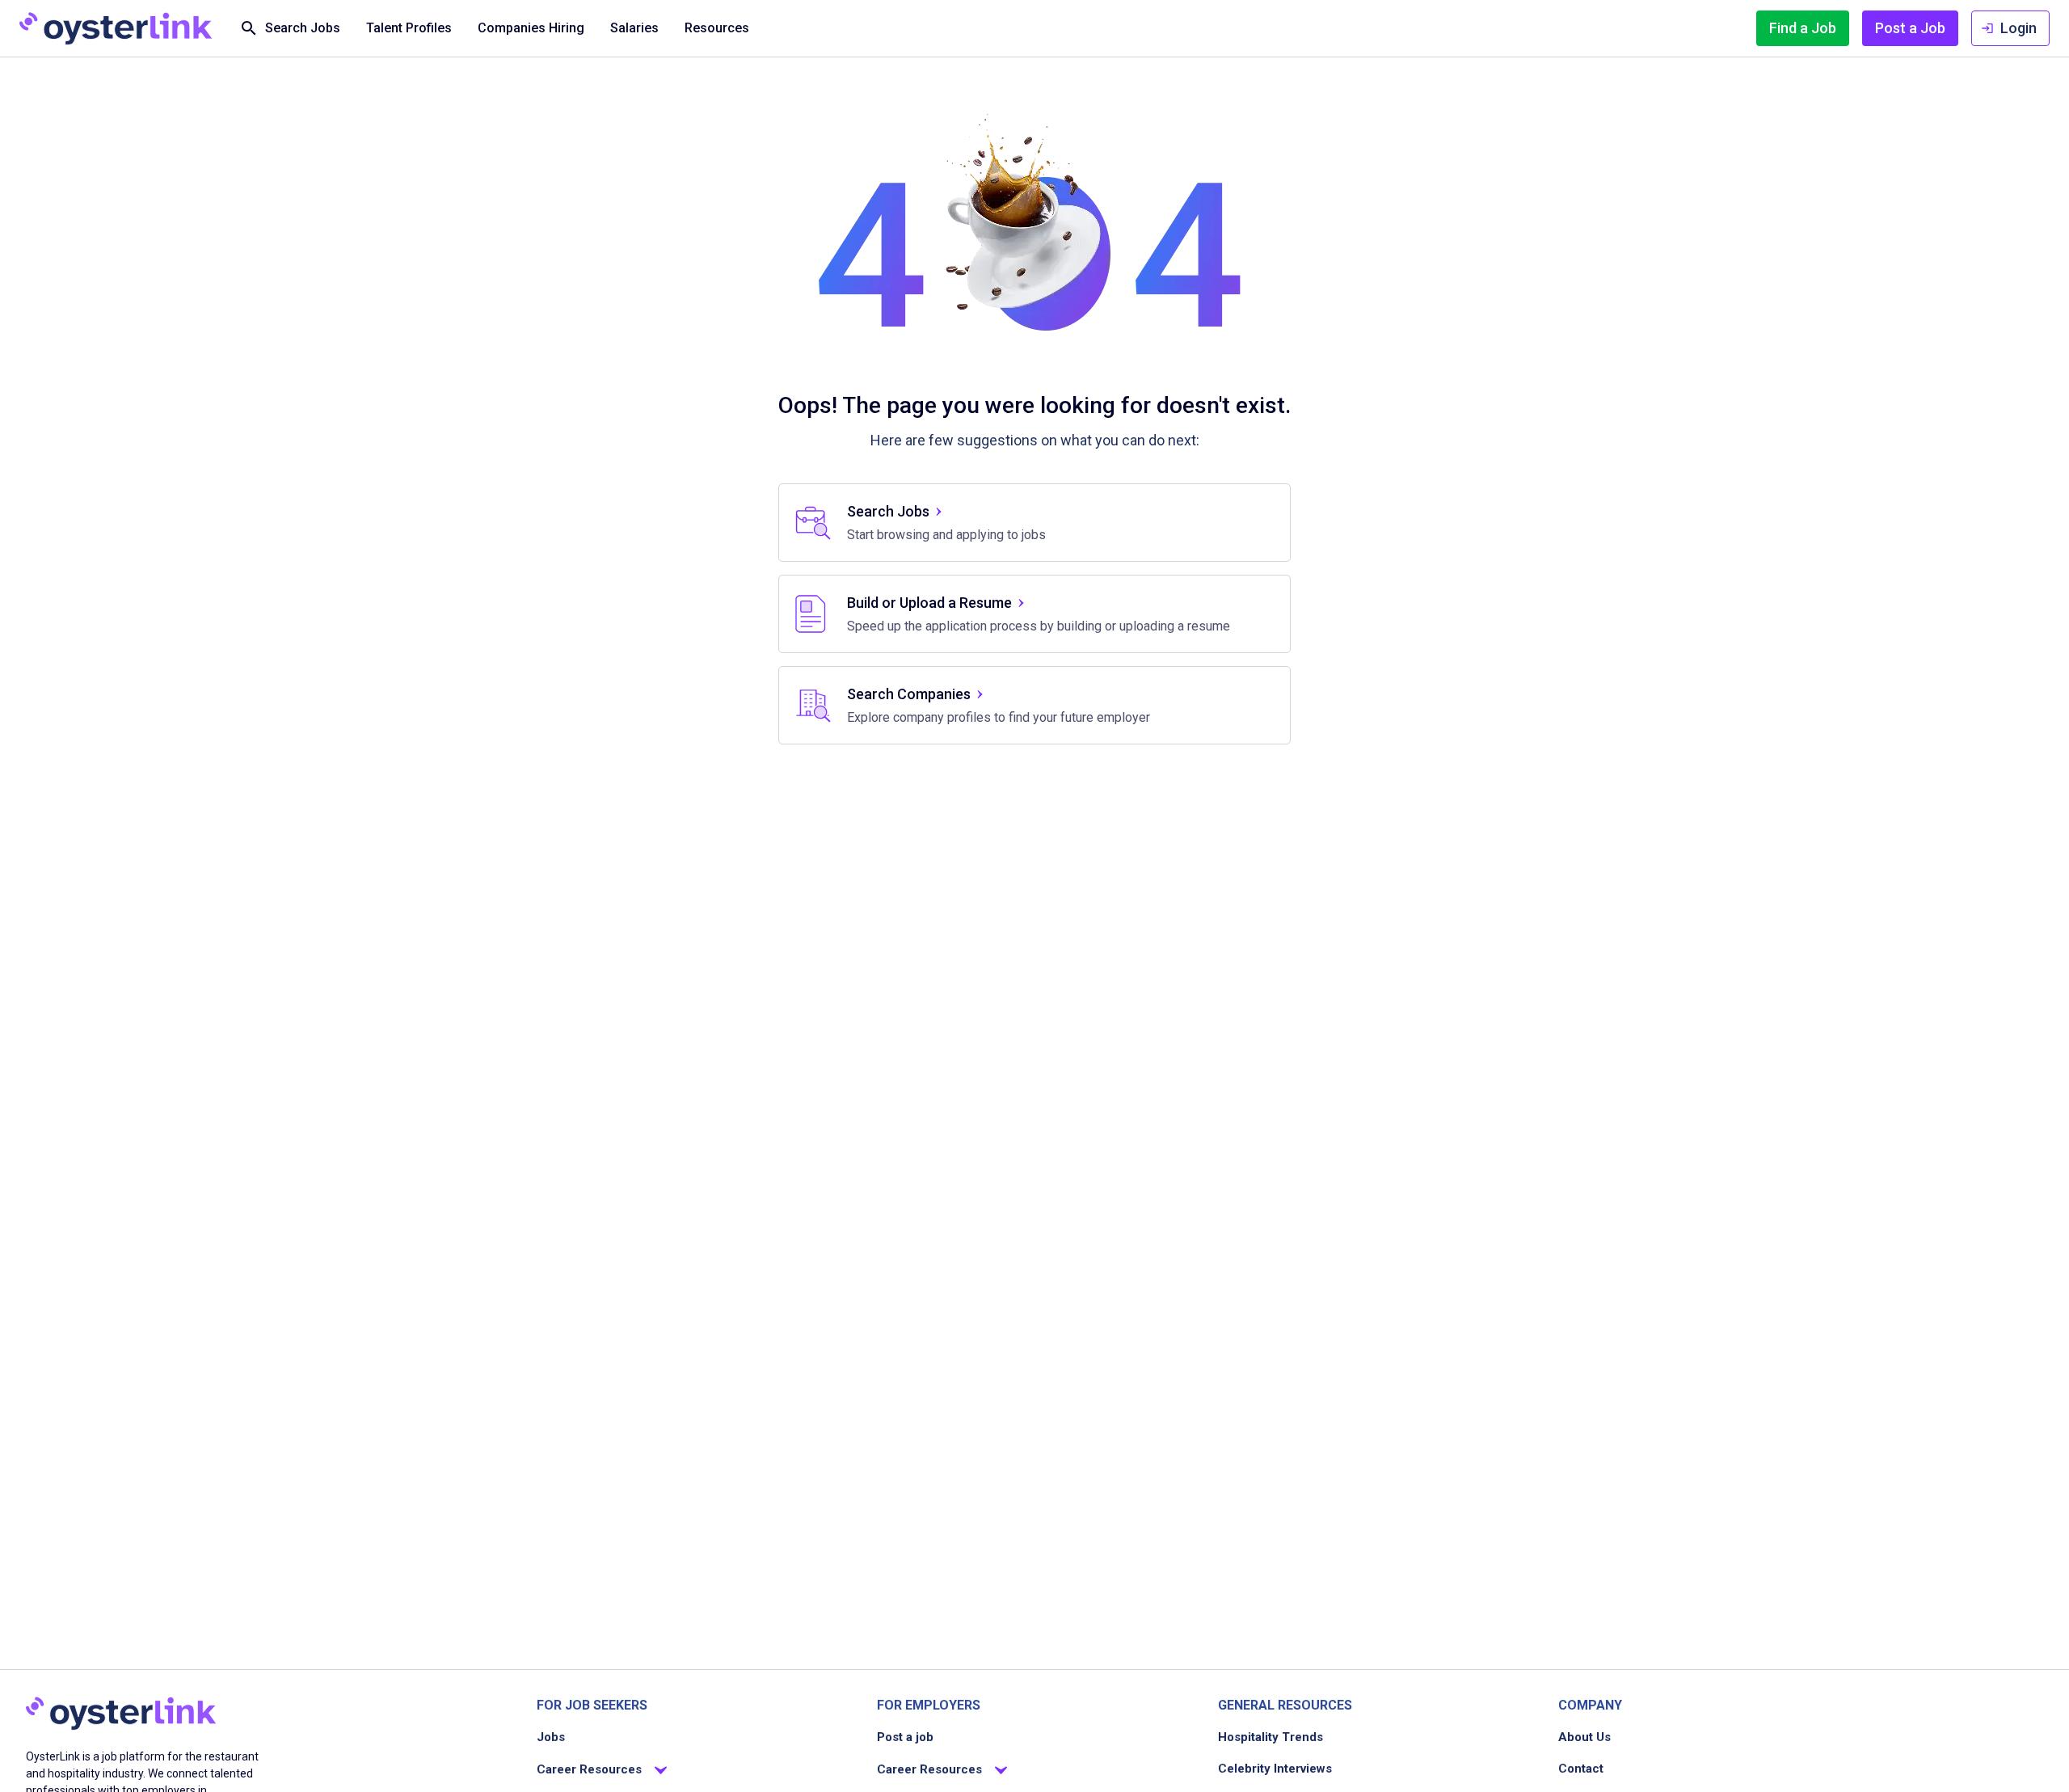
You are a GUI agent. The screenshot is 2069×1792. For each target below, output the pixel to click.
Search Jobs (303, 28)
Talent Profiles (409, 28)
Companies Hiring (531, 28)
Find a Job (1803, 28)
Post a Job (1910, 28)
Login (2018, 28)
